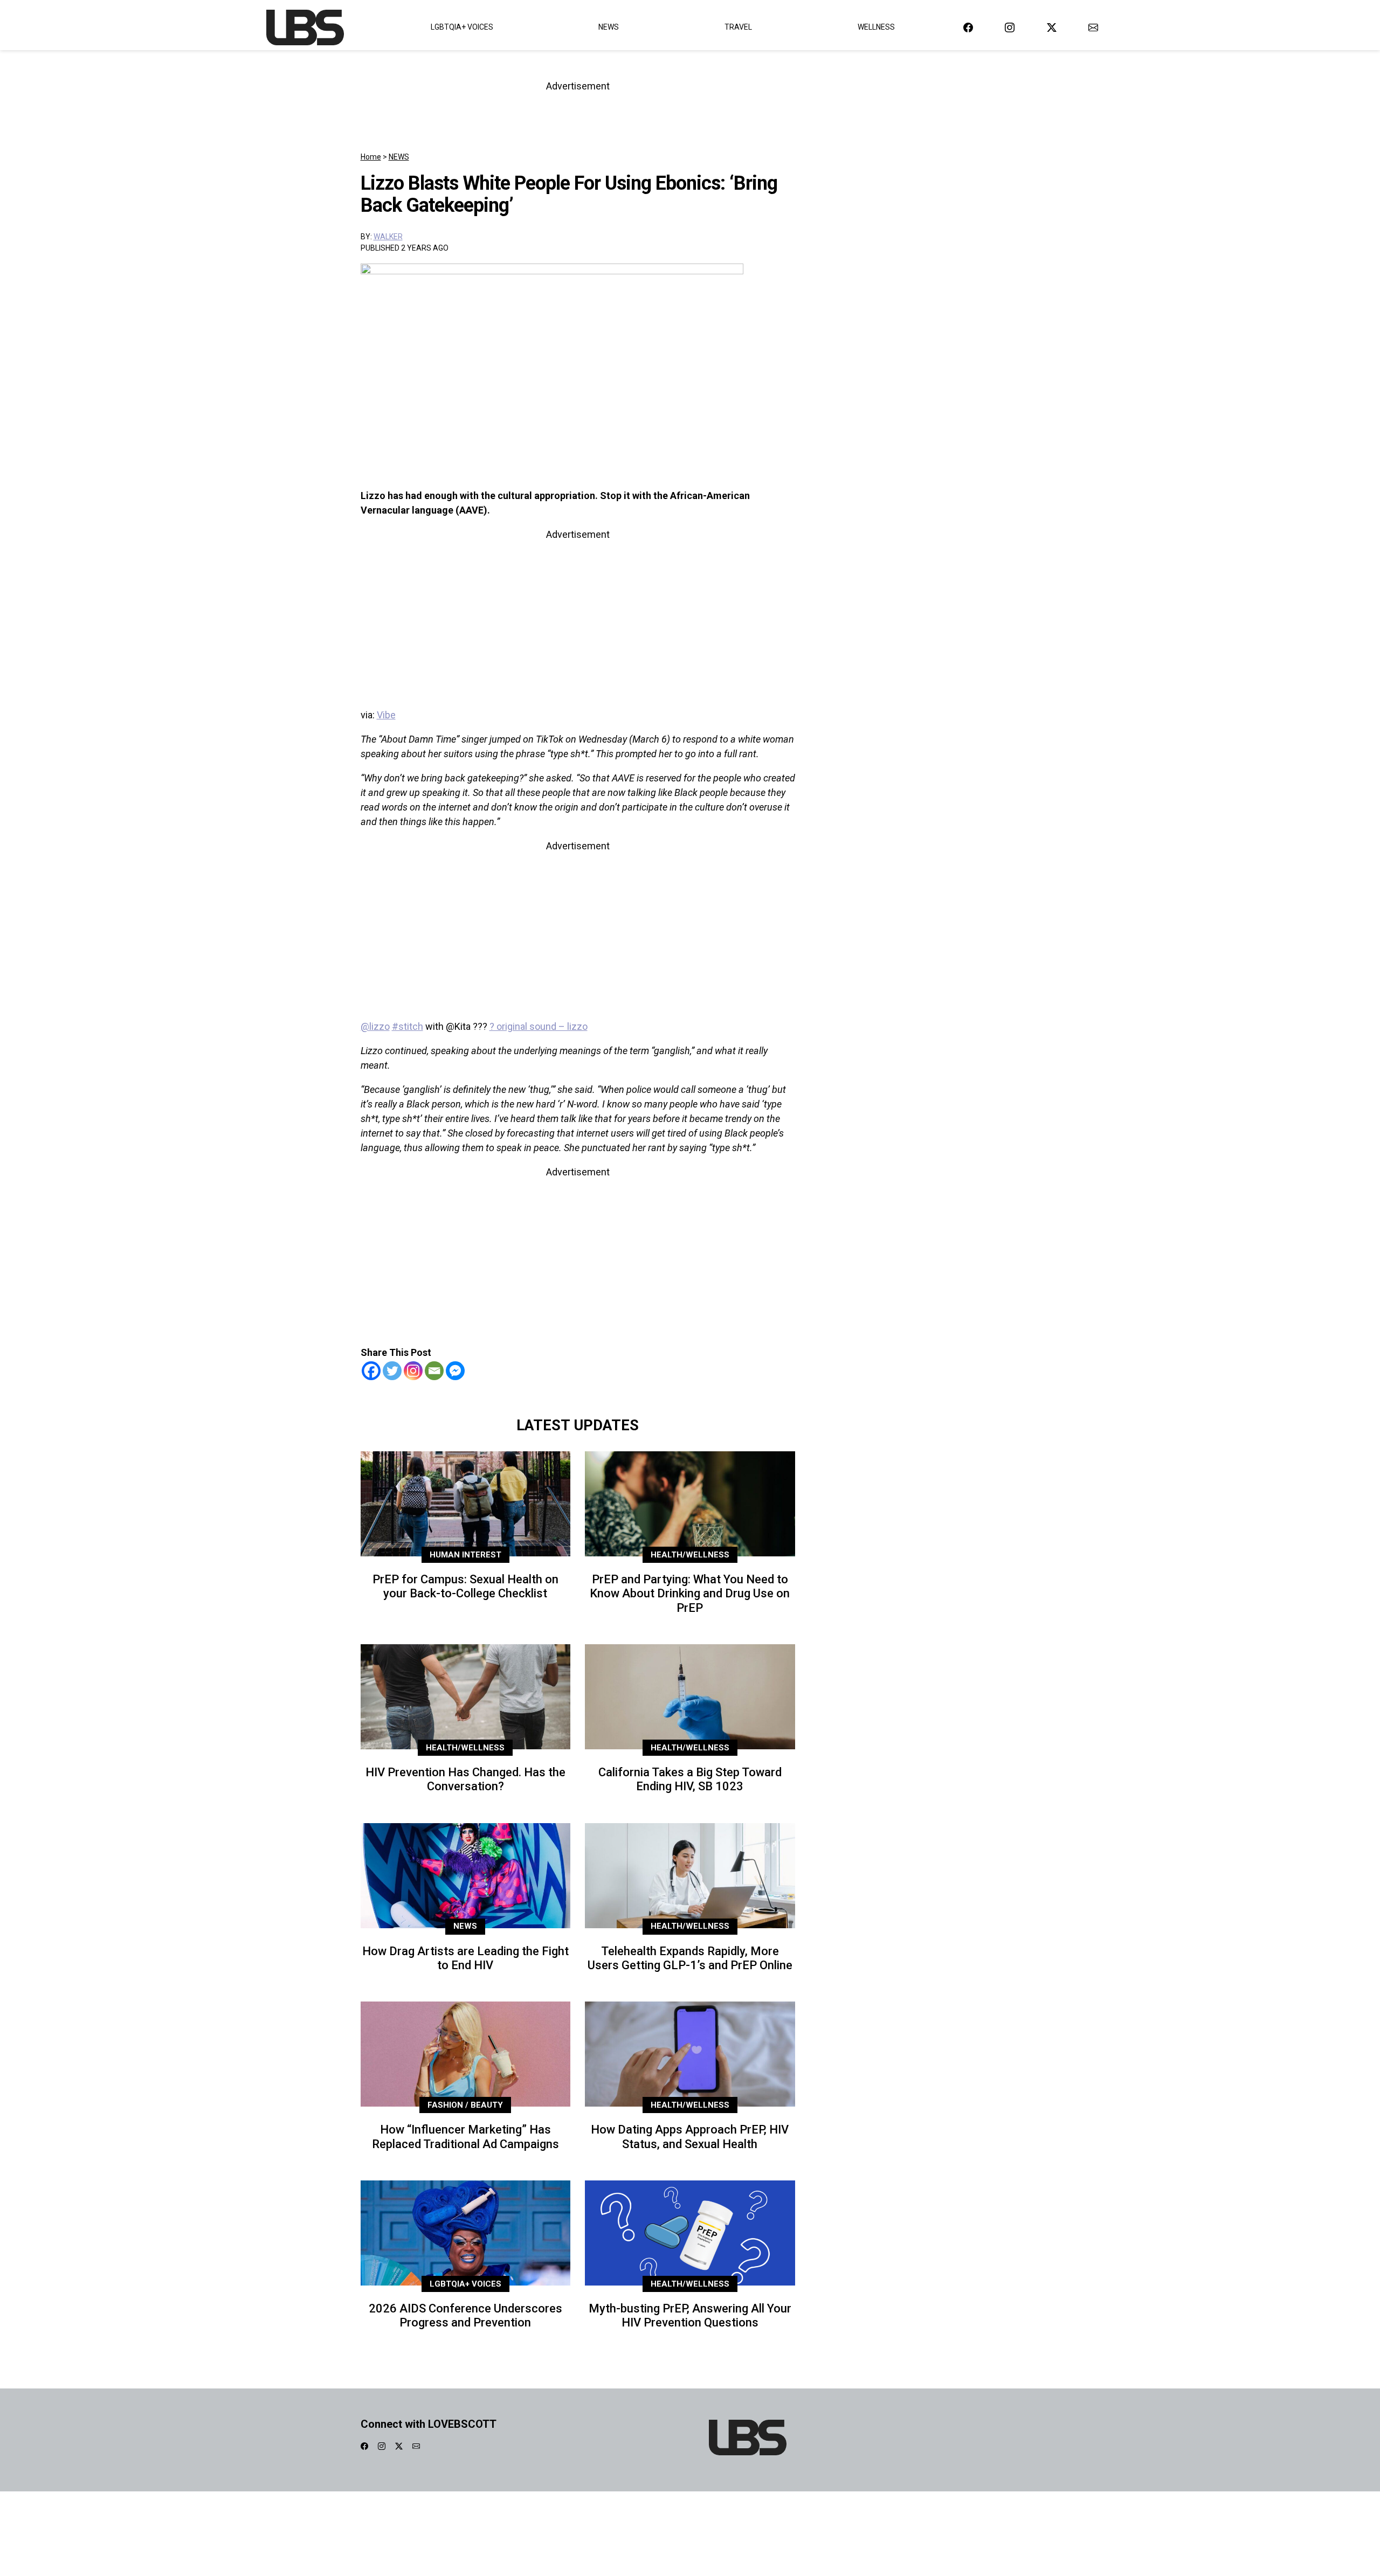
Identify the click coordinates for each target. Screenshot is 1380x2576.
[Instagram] (413, 1371)
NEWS (399, 157)
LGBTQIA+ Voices (462, 27)
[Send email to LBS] (1093, 27)
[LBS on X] (1052, 27)
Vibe (386, 715)
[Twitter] (392, 1371)
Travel (738, 27)
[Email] (434, 1371)
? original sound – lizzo (539, 1026)
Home (371, 157)
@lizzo (375, 1026)
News (609, 27)
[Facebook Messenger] (455, 1371)
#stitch (408, 1026)
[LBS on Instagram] (1010, 27)
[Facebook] (371, 1371)
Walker (388, 237)
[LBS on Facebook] (968, 27)
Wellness (876, 27)
